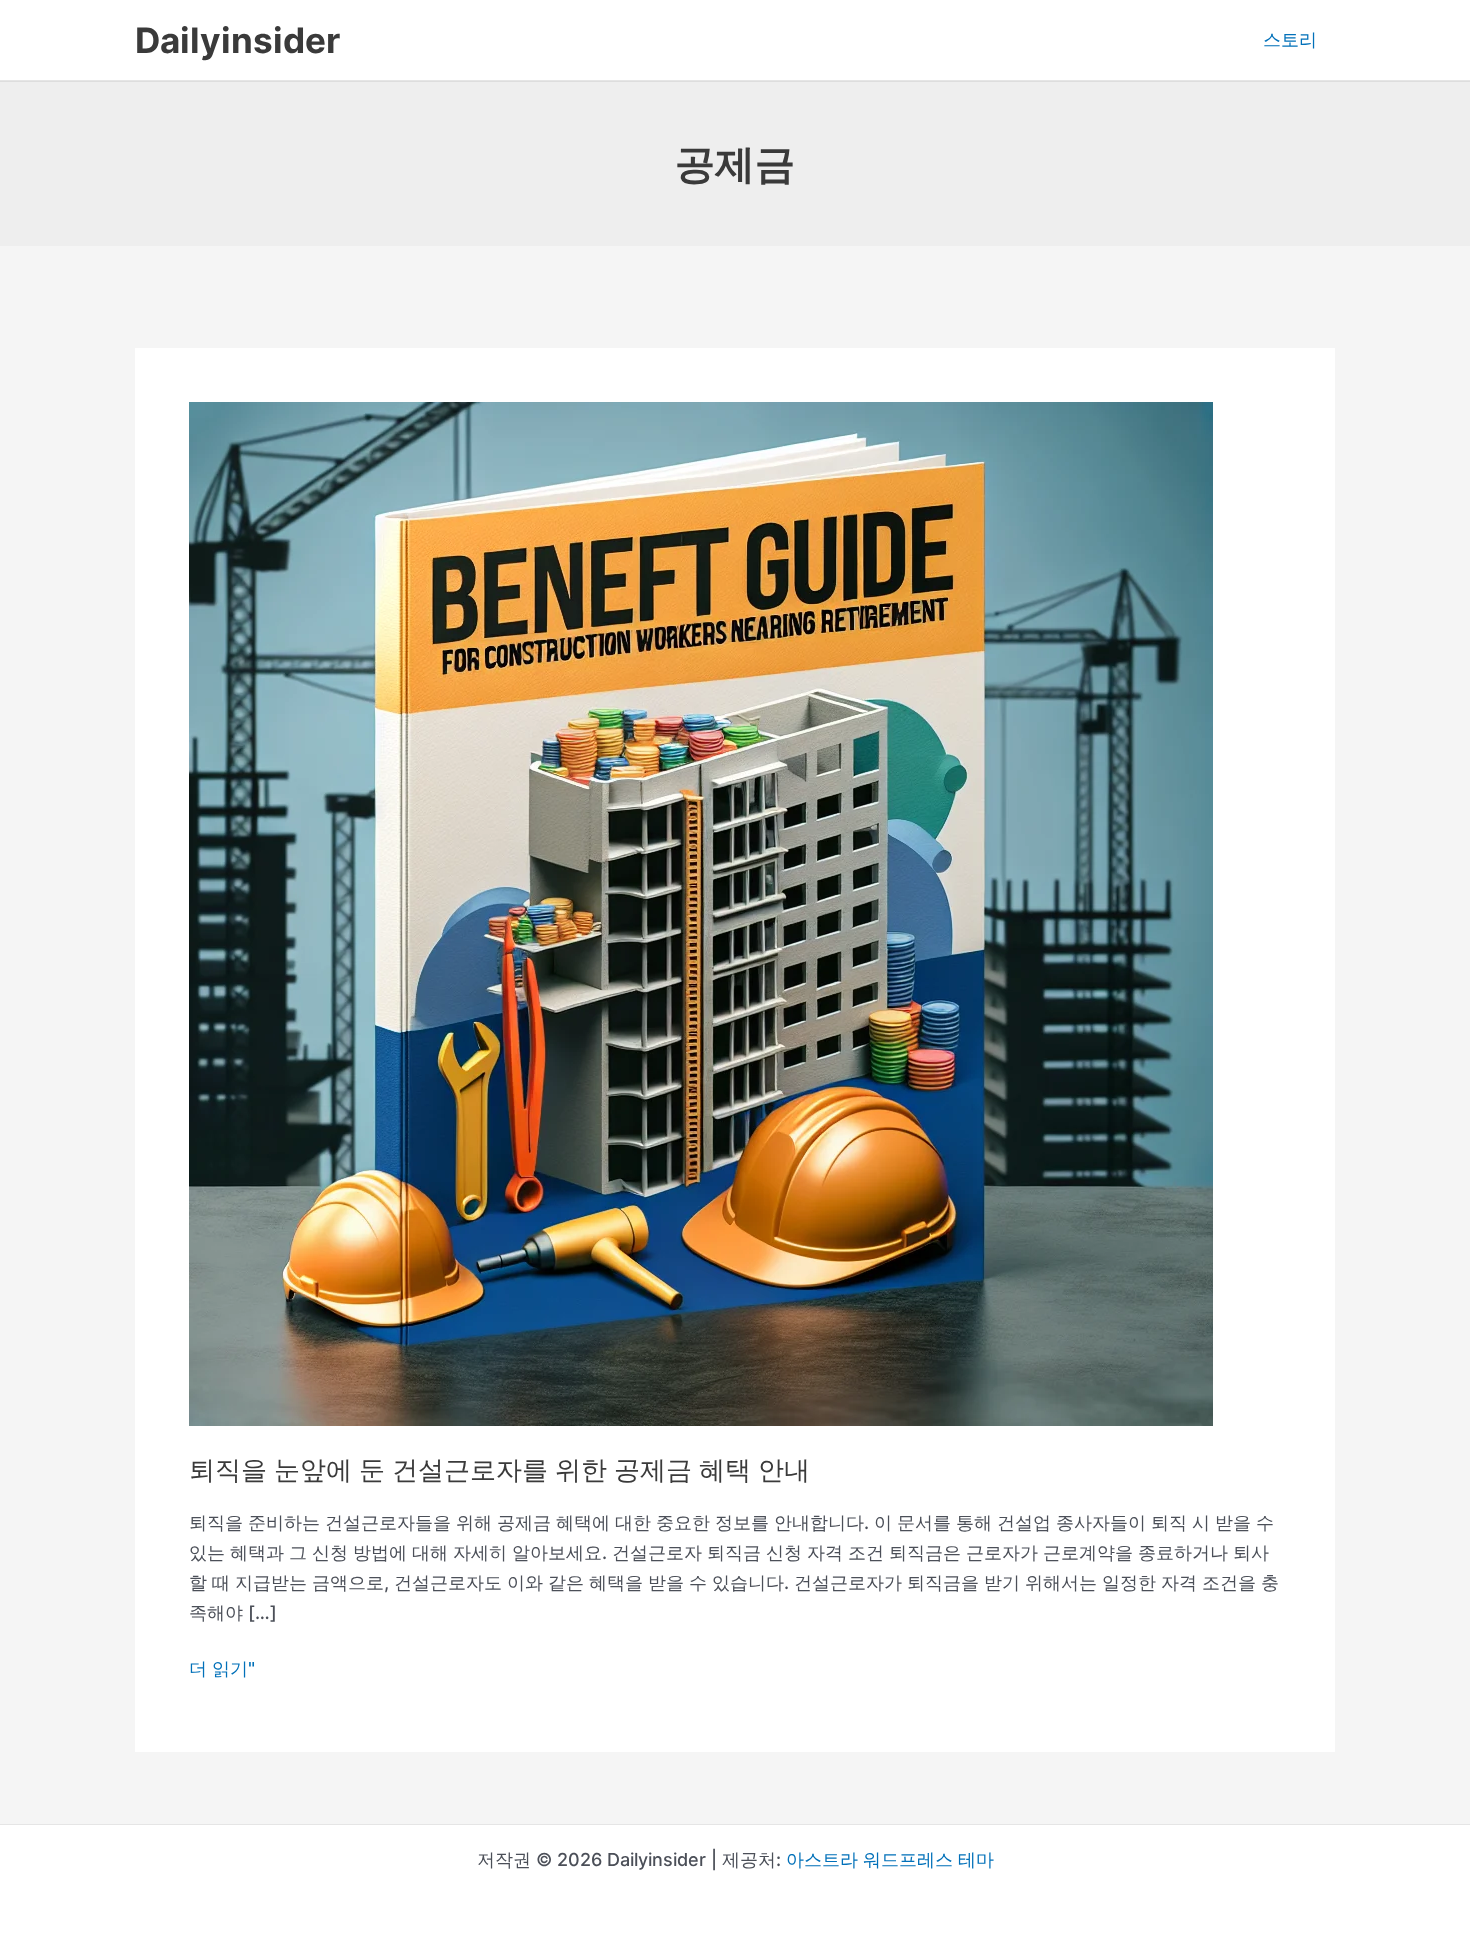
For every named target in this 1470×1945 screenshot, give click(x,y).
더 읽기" (222, 1670)
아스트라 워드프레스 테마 (890, 1859)
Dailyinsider (237, 40)
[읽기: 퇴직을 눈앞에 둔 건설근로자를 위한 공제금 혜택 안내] (701, 912)
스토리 (1290, 39)
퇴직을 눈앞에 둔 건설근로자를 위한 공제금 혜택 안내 (499, 1469)
